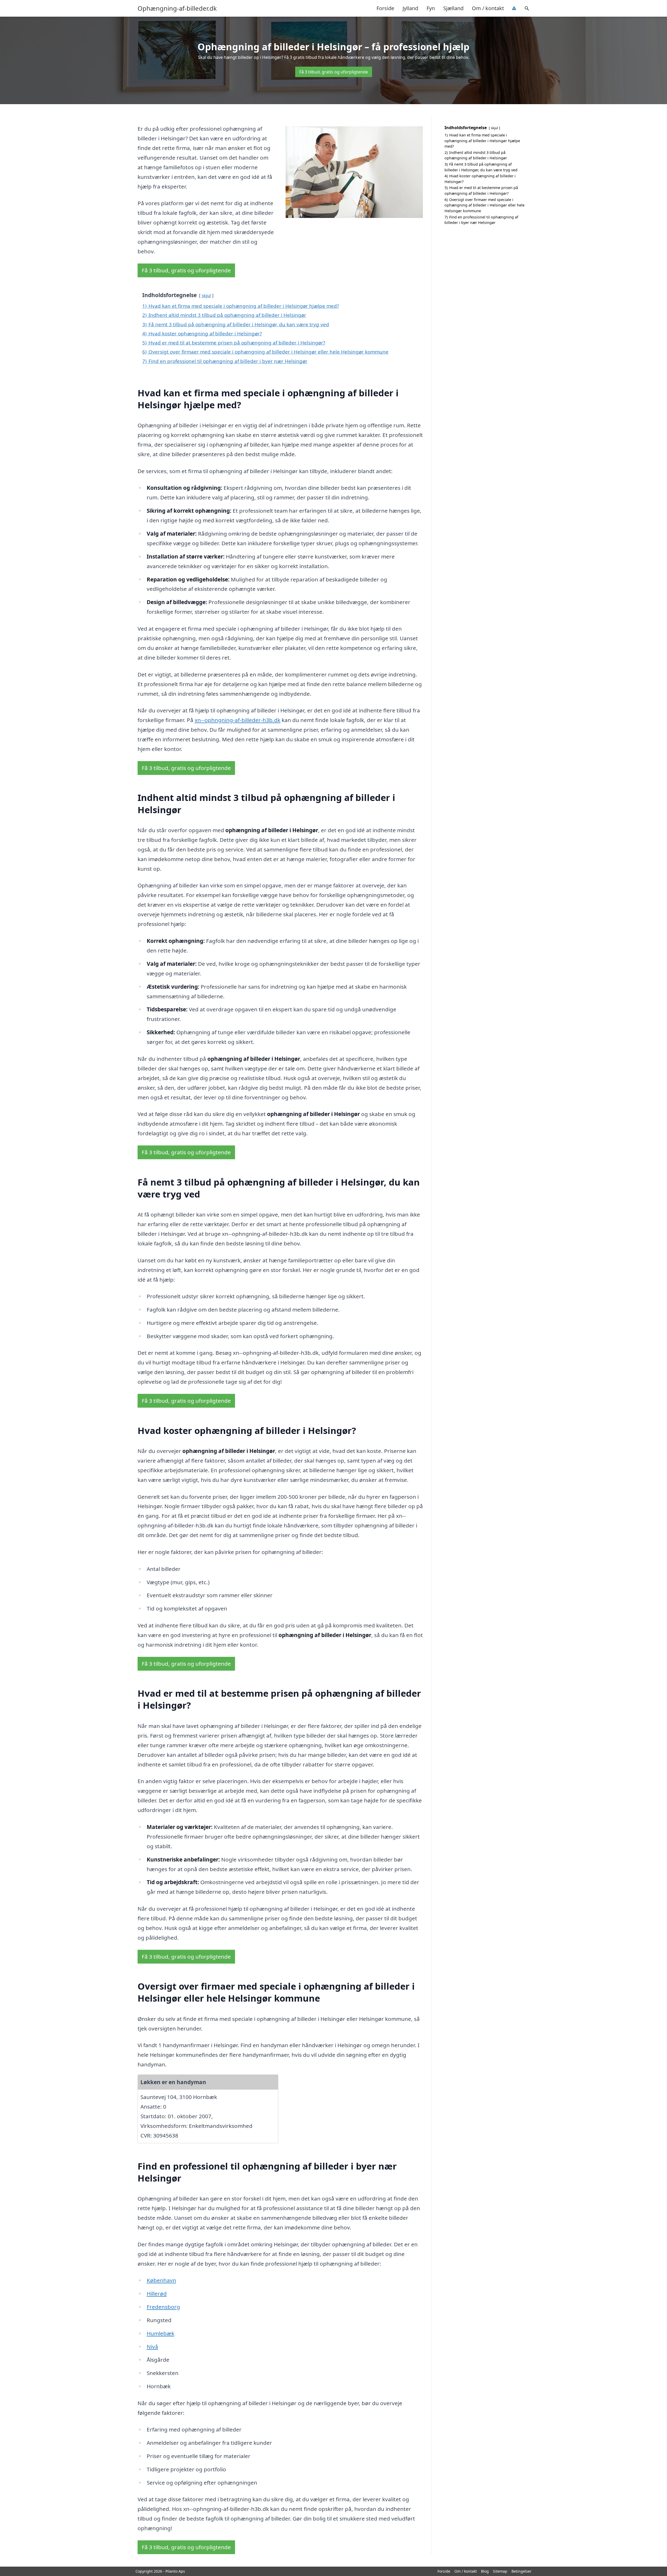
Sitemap (500, 2571)
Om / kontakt (488, 8)
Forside (385, 8)
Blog (485, 2571)
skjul (206, 295)
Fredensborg (163, 2307)
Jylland (410, 8)
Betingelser (521, 2571)
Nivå (152, 2347)
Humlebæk (160, 2333)
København (161, 2280)
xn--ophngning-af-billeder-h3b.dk (237, 720)
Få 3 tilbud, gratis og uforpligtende (334, 72)
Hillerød (157, 2293)
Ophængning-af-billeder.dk (177, 8)
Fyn (431, 8)
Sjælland (453, 8)
